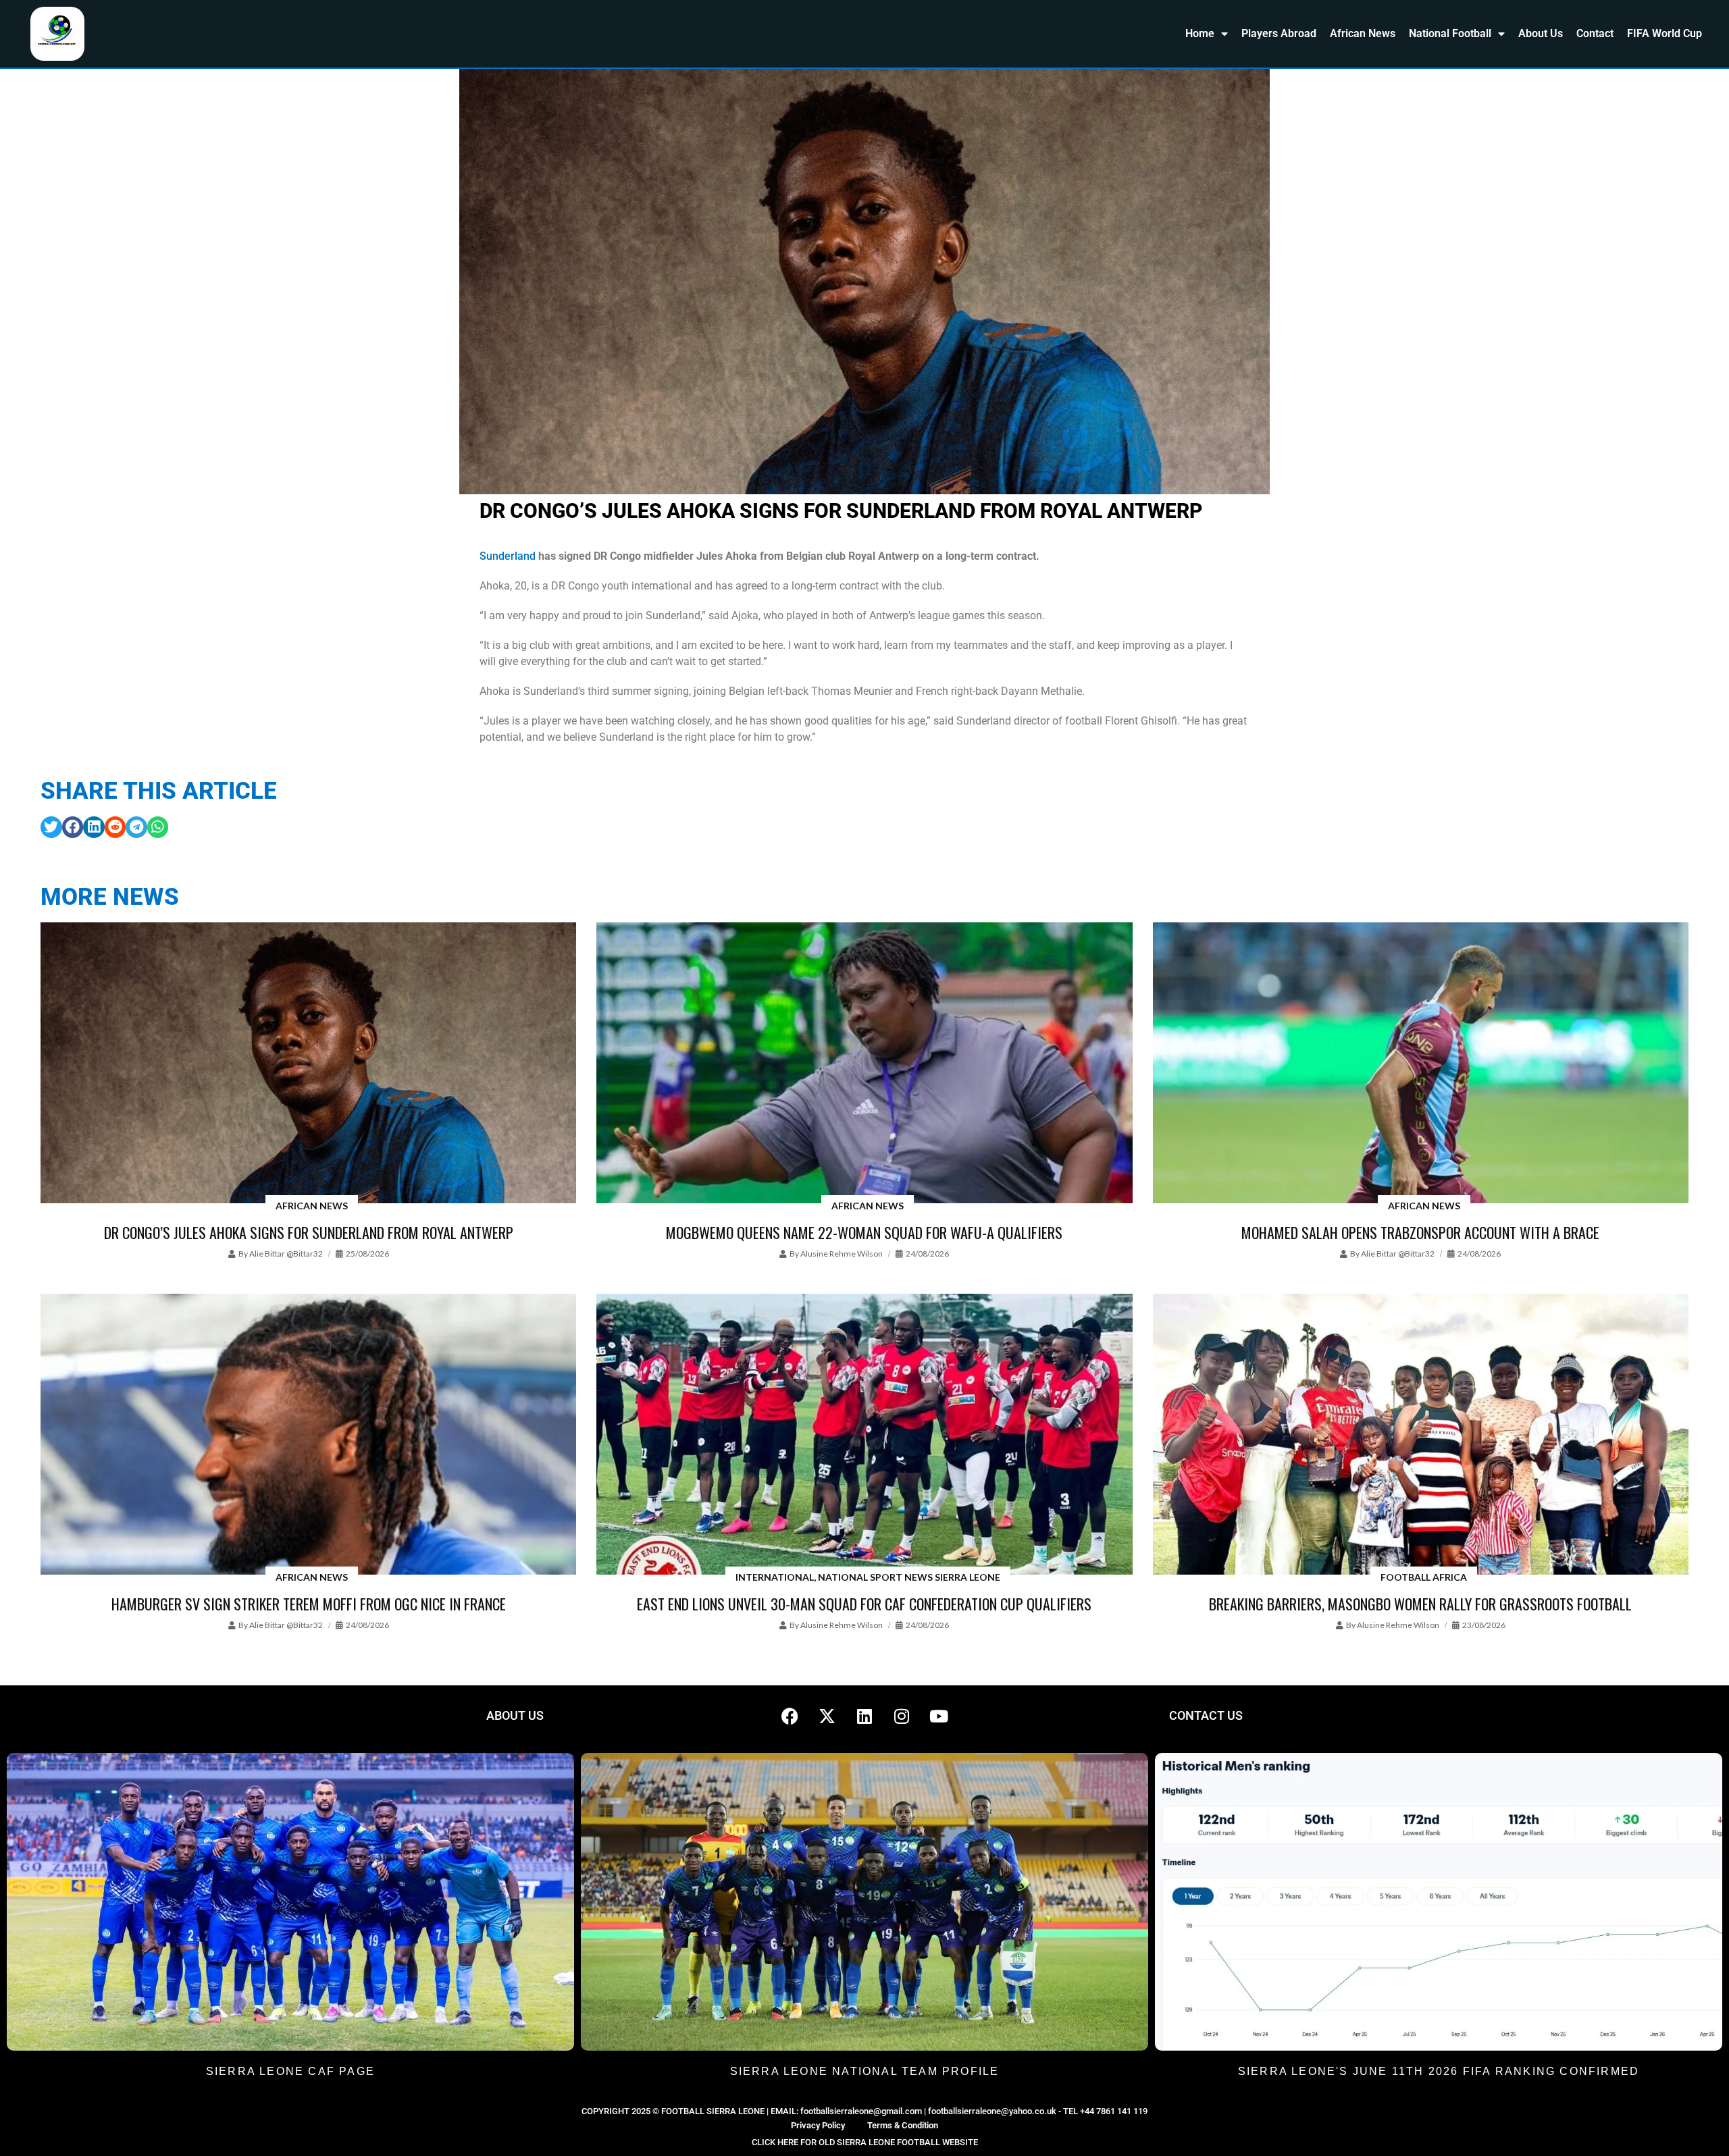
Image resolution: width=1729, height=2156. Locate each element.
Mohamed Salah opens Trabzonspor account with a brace (1420, 1232)
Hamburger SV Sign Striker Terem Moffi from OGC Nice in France (309, 1604)
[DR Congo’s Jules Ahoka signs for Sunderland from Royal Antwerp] (308, 1064)
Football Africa (1424, 1577)
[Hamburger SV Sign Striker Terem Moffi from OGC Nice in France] (308, 1435)
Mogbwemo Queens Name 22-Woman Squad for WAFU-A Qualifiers (864, 1232)
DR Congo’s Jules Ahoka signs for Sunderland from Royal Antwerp (309, 1232)
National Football (1450, 33)
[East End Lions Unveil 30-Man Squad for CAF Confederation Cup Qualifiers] (864, 1435)
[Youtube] (939, 1716)
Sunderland (508, 556)
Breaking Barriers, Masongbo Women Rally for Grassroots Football (1420, 1604)
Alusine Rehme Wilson (842, 1254)
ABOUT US (515, 1715)
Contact (1595, 33)
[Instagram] (902, 1716)
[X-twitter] (827, 1716)
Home (1200, 33)
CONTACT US (1206, 1715)
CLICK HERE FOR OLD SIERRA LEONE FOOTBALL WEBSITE (865, 2142)
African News (1363, 33)
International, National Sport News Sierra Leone (868, 1577)
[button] (51, 827)
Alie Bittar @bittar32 (286, 1254)
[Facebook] (790, 1716)
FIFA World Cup (1665, 33)
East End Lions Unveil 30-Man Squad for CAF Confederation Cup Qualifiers (864, 1604)
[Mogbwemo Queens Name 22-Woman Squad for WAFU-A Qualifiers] (864, 1064)
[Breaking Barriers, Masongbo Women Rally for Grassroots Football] (1421, 1435)
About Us (1541, 33)
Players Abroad (1279, 33)
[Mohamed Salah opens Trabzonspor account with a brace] (1421, 1064)
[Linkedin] (864, 1716)
